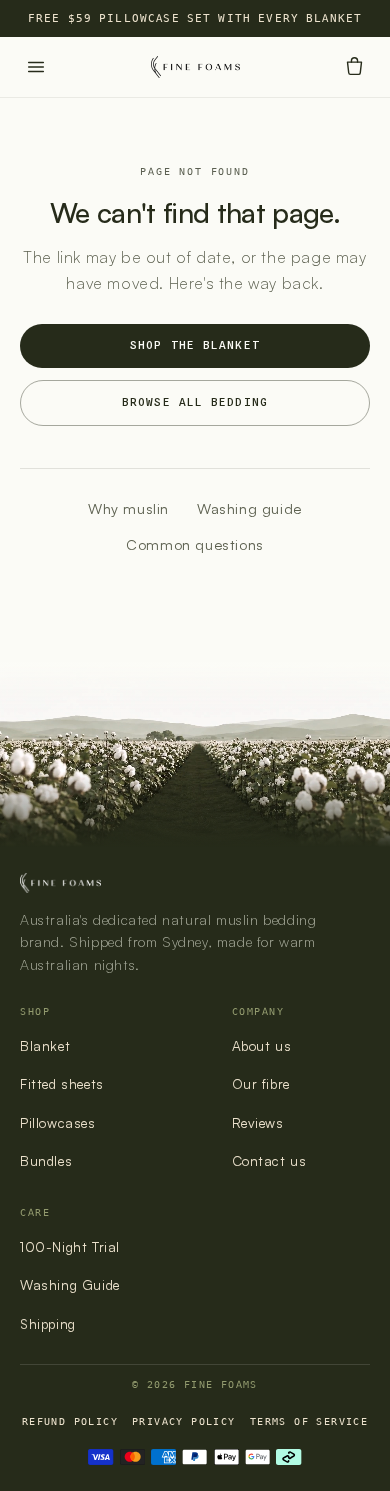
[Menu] (36, 67)
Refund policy (70, 1421)
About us (262, 1045)
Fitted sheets (62, 1083)
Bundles (46, 1160)
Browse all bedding (195, 402)
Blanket (45, 1045)
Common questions (195, 544)
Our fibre (261, 1083)
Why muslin (128, 508)
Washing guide (249, 508)
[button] (354, 67)
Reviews (258, 1122)
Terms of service (309, 1421)
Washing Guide (70, 1284)
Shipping (48, 1323)
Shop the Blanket (195, 345)
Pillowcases (58, 1122)
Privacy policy (184, 1421)
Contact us (269, 1160)
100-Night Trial (70, 1246)
